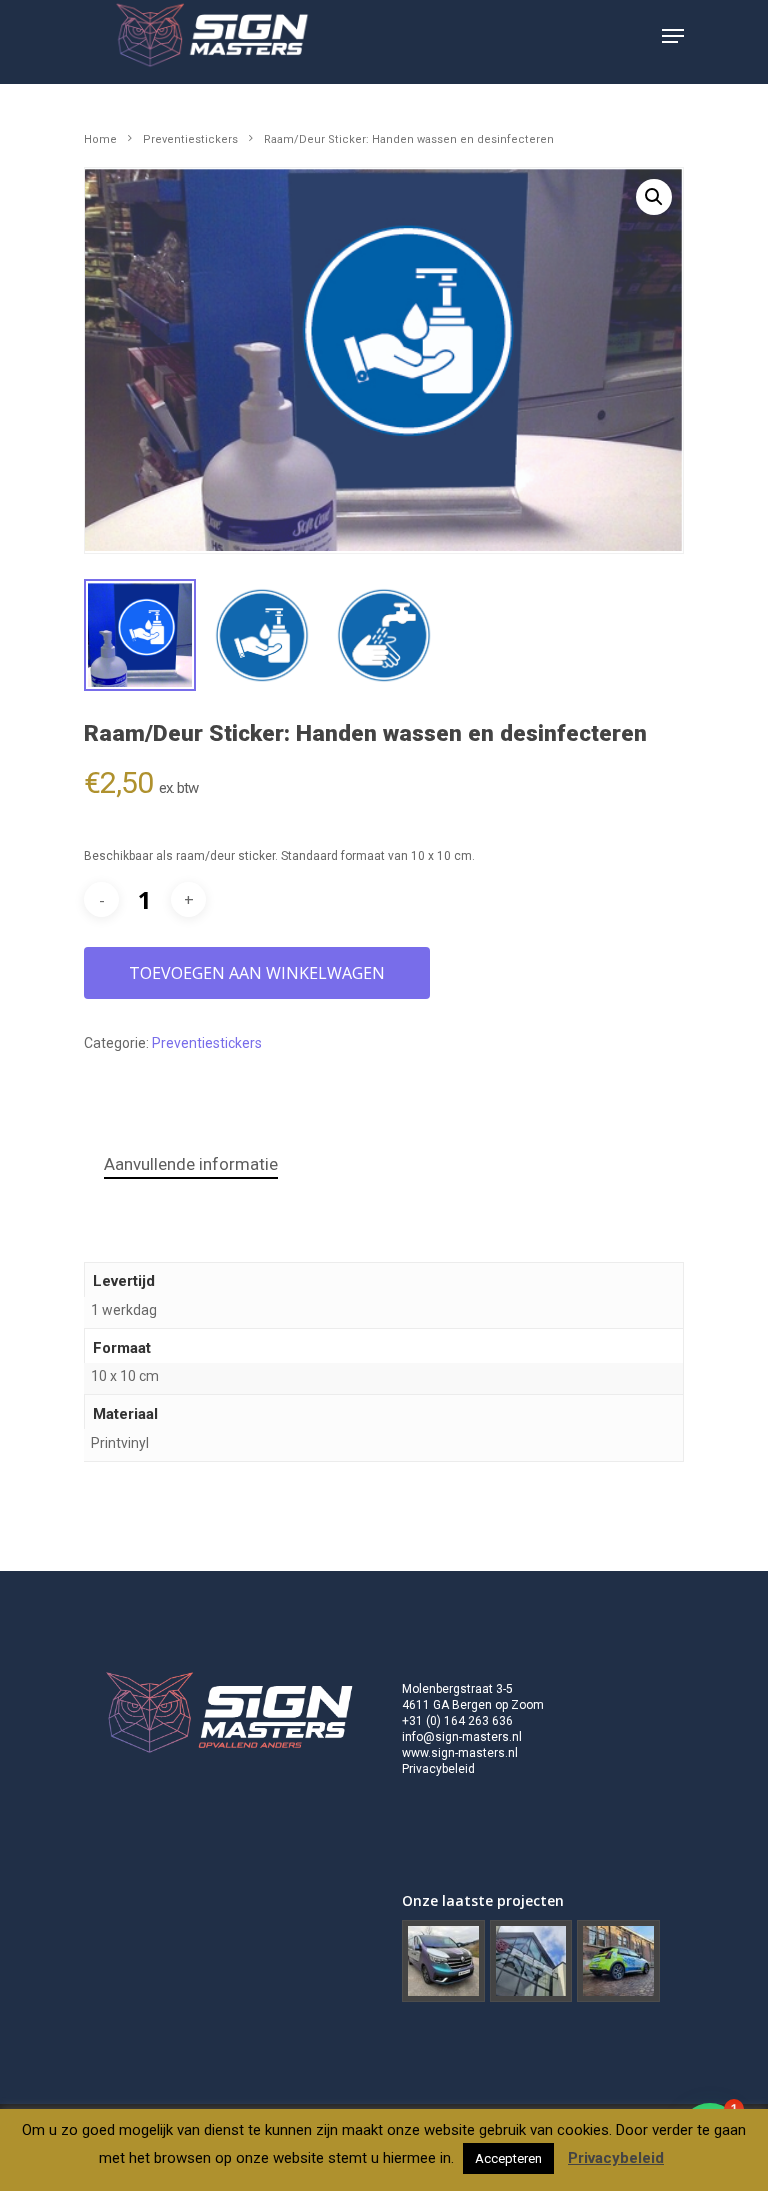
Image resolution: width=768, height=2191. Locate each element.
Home (100, 139)
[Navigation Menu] (673, 36)
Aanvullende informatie (191, 1164)
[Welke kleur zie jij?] (443, 1962)
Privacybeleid (438, 1769)
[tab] (191, 1164)
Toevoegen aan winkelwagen (257, 973)
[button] (654, 197)
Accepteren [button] (508, 2158)
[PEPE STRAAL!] (531, 1962)
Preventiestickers (190, 139)
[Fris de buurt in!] (618, 1962)
